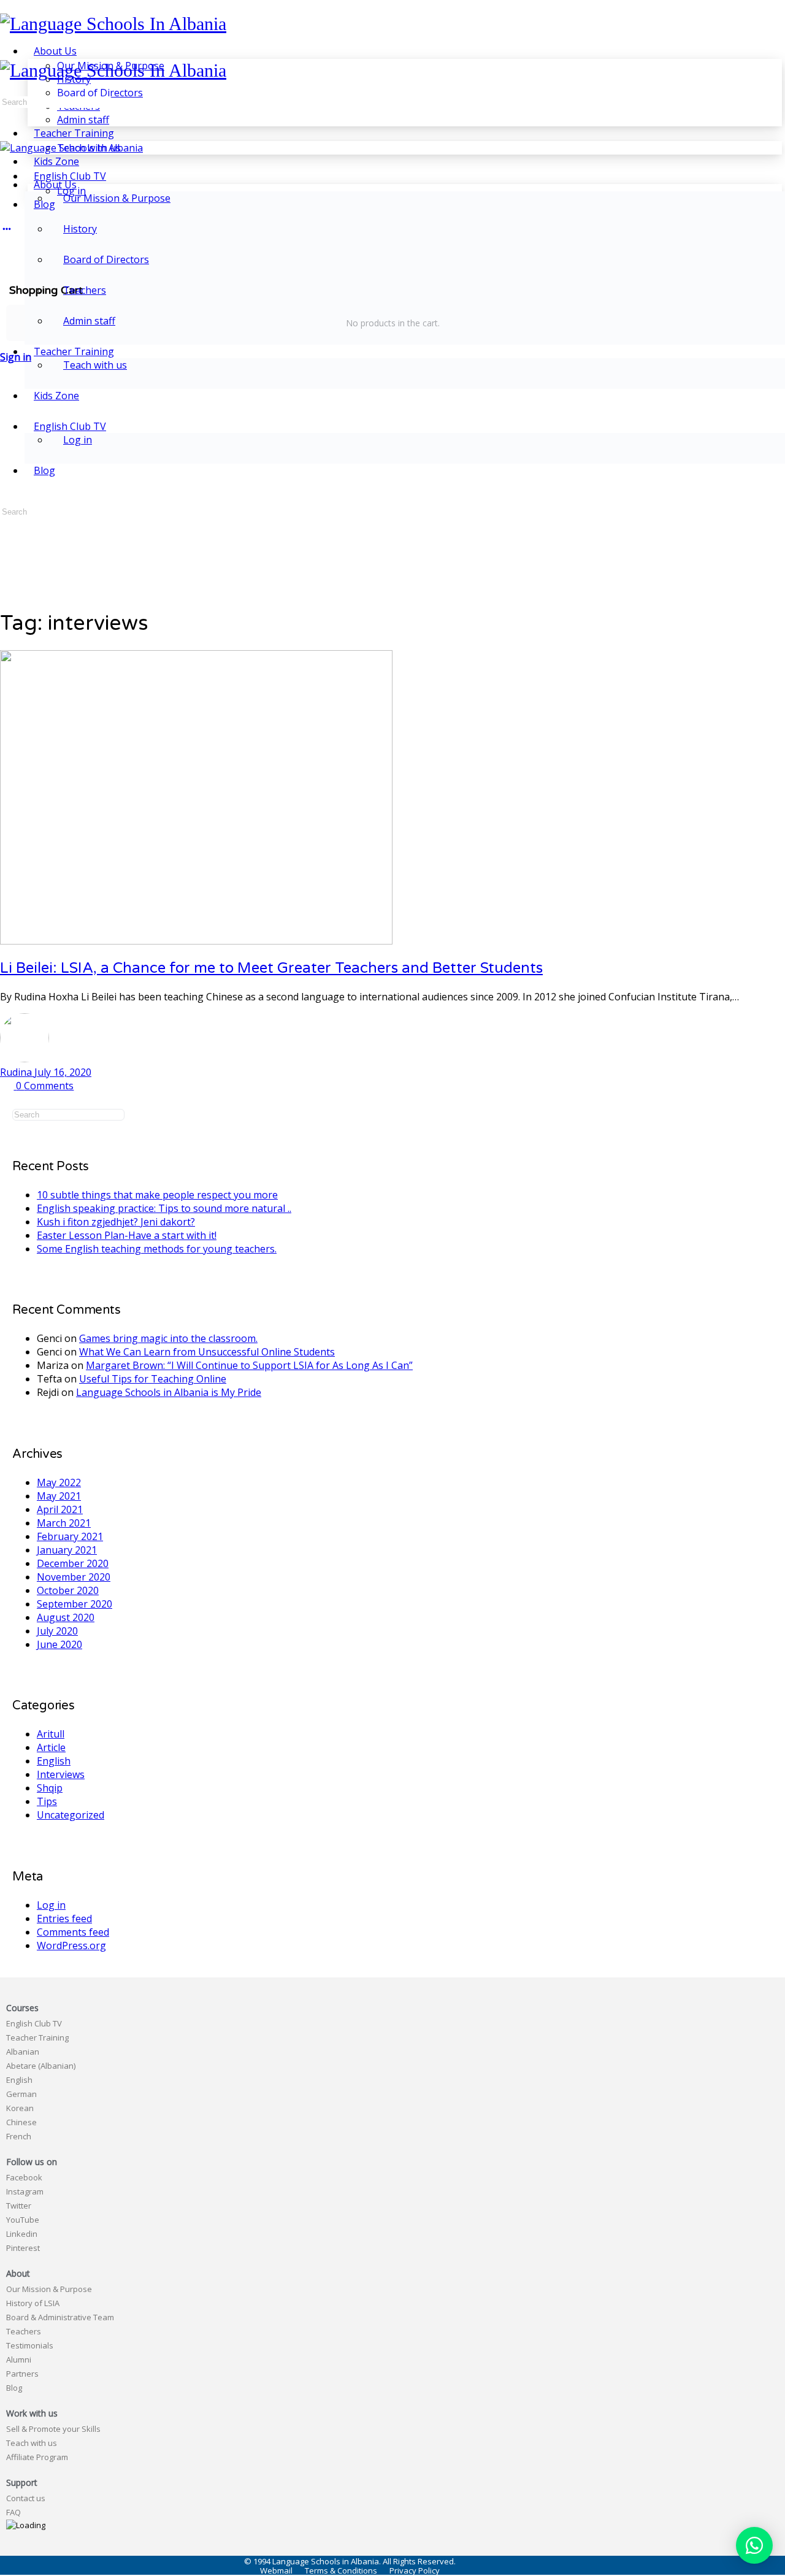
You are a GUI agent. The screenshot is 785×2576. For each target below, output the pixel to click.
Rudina (17, 1072)
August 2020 (66, 1617)
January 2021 (67, 1550)
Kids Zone (56, 396)
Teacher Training (37, 2037)
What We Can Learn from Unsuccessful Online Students (207, 1352)
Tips (47, 1801)
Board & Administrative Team (60, 2317)
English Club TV (34, 2023)
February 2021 (70, 1536)
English (54, 1761)
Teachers (85, 290)
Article (51, 1747)
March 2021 (64, 1523)
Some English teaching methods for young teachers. (157, 1249)
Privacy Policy (415, 2571)
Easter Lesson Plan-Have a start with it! (127, 1235)
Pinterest (23, 2248)
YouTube (23, 2220)
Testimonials (30, 2345)
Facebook (24, 2177)
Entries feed (64, 1919)
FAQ (13, 2512)
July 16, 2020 (63, 1072)
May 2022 (59, 1482)
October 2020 (68, 1590)
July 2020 (57, 1631)
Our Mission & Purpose (117, 198)
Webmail (276, 2571)
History (80, 229)
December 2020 (73, 1563)
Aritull (51, 1734)
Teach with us (95, 365)
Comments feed (73, 1932)
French (19, 2136)
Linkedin (22, 2234)
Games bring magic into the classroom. (168, 1338)
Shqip (50, 1788)
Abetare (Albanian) (41, 2066)
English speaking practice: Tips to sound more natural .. (164, 1208)
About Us (55, 185)
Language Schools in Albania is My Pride (169, 1392)
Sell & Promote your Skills (53, 2429)
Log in (78, 440)
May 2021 (59, 1496)
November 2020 (74, 1577)
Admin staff (89, 321)
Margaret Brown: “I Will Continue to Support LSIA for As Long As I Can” (249, 1365)
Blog (44, 470)
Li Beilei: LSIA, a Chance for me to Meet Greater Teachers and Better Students (271, 968)
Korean (20, 2108)
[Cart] (392, 266)
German (21, 2094)
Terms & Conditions (341, 2571)
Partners (22, 2374)
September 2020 (75, 1604)
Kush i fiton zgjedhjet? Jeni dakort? (116, 1222)
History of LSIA (33, 2303)
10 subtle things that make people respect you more (157, 1195)
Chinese (21, 2122)
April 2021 (60, 1509)
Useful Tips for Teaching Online (153, 1379)
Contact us (26, 2498)
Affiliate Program (37, 2457)
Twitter (19, 2206)
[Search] (7, 252)
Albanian (23, 2052)
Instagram (25, 2191)
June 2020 (59, 1644)
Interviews (61, 1774)
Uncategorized (71, 1815)
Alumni (19, 2359)
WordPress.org (71, 1945)
